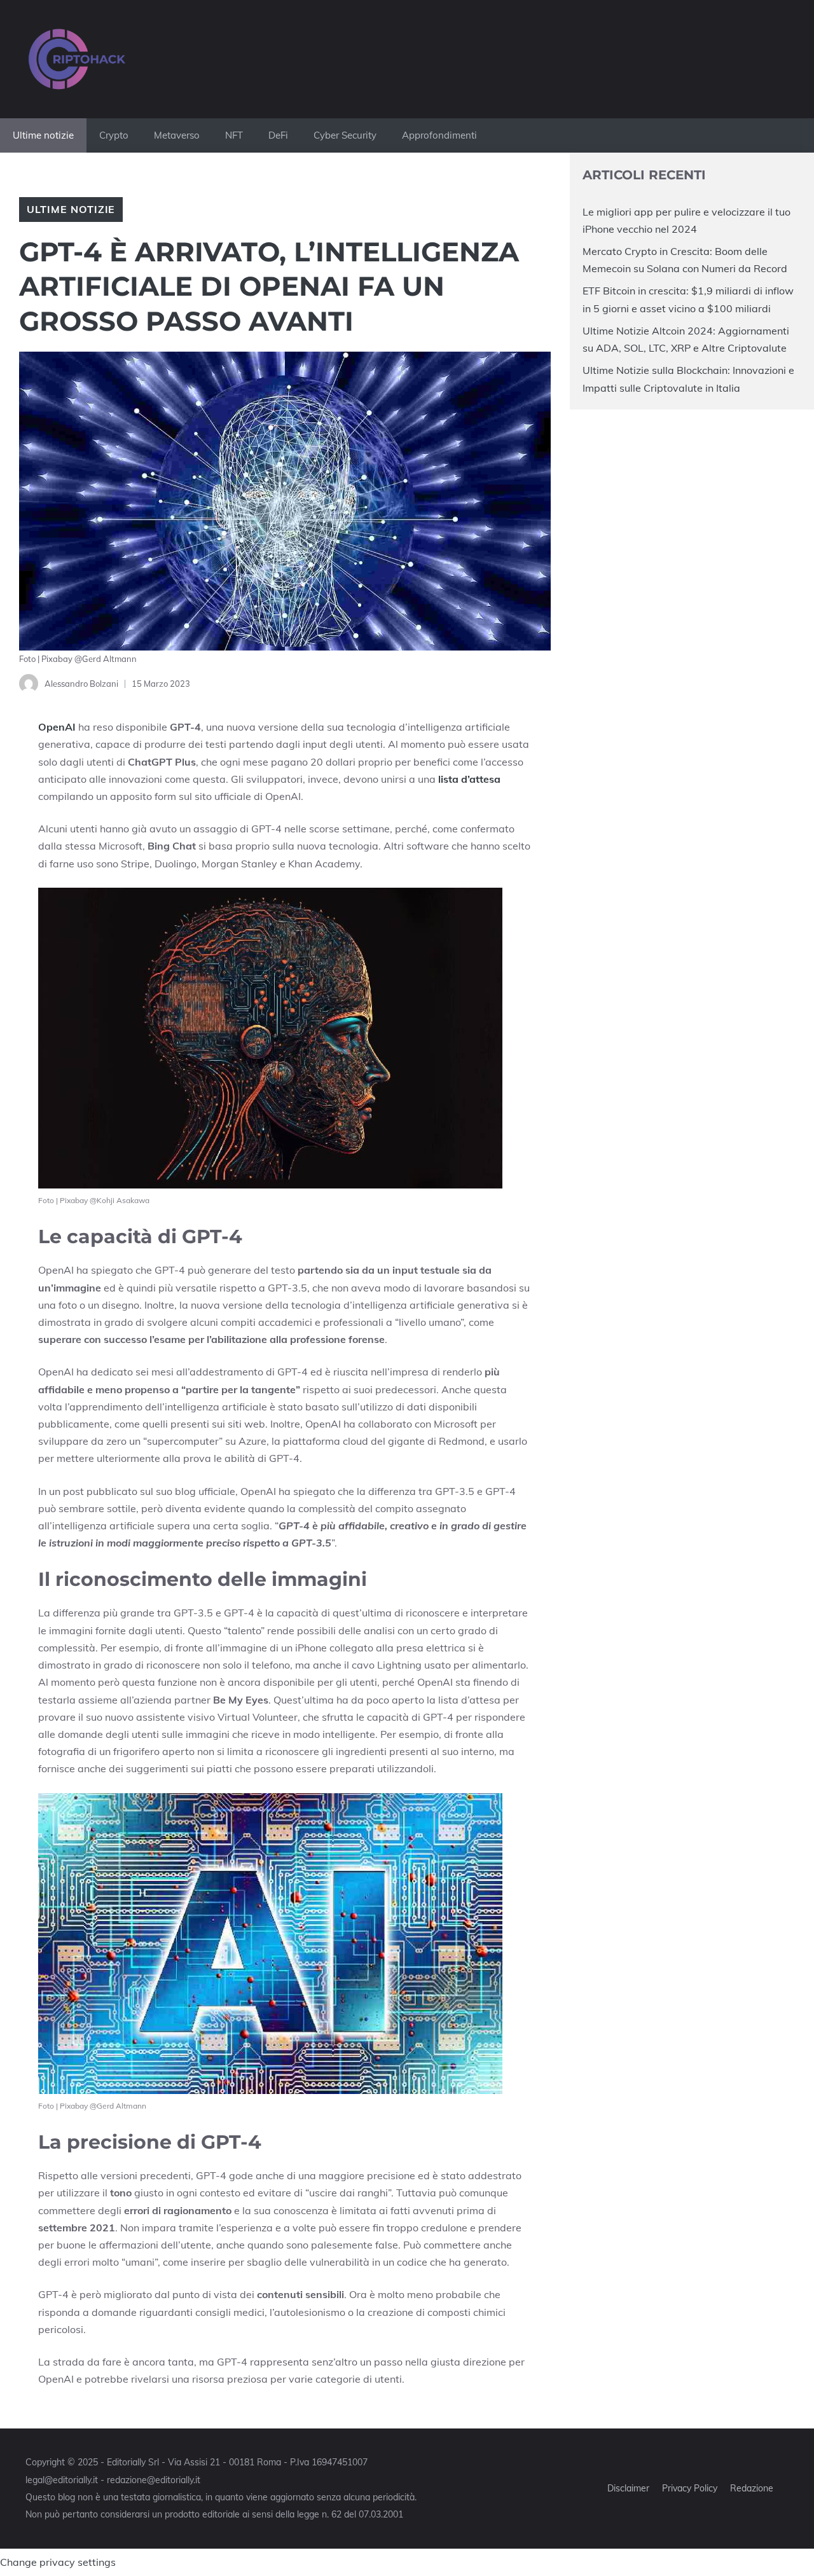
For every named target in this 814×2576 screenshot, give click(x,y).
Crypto (114, 135)
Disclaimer (628, 2488)
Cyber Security (345, 135)
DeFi (278, 135)
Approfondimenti (439, 135)
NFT (234, 135)
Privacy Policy (690, 2488)
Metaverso (177, 135)
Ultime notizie (43, 135)
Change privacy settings (58, 2562)
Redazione (752, 2488)
